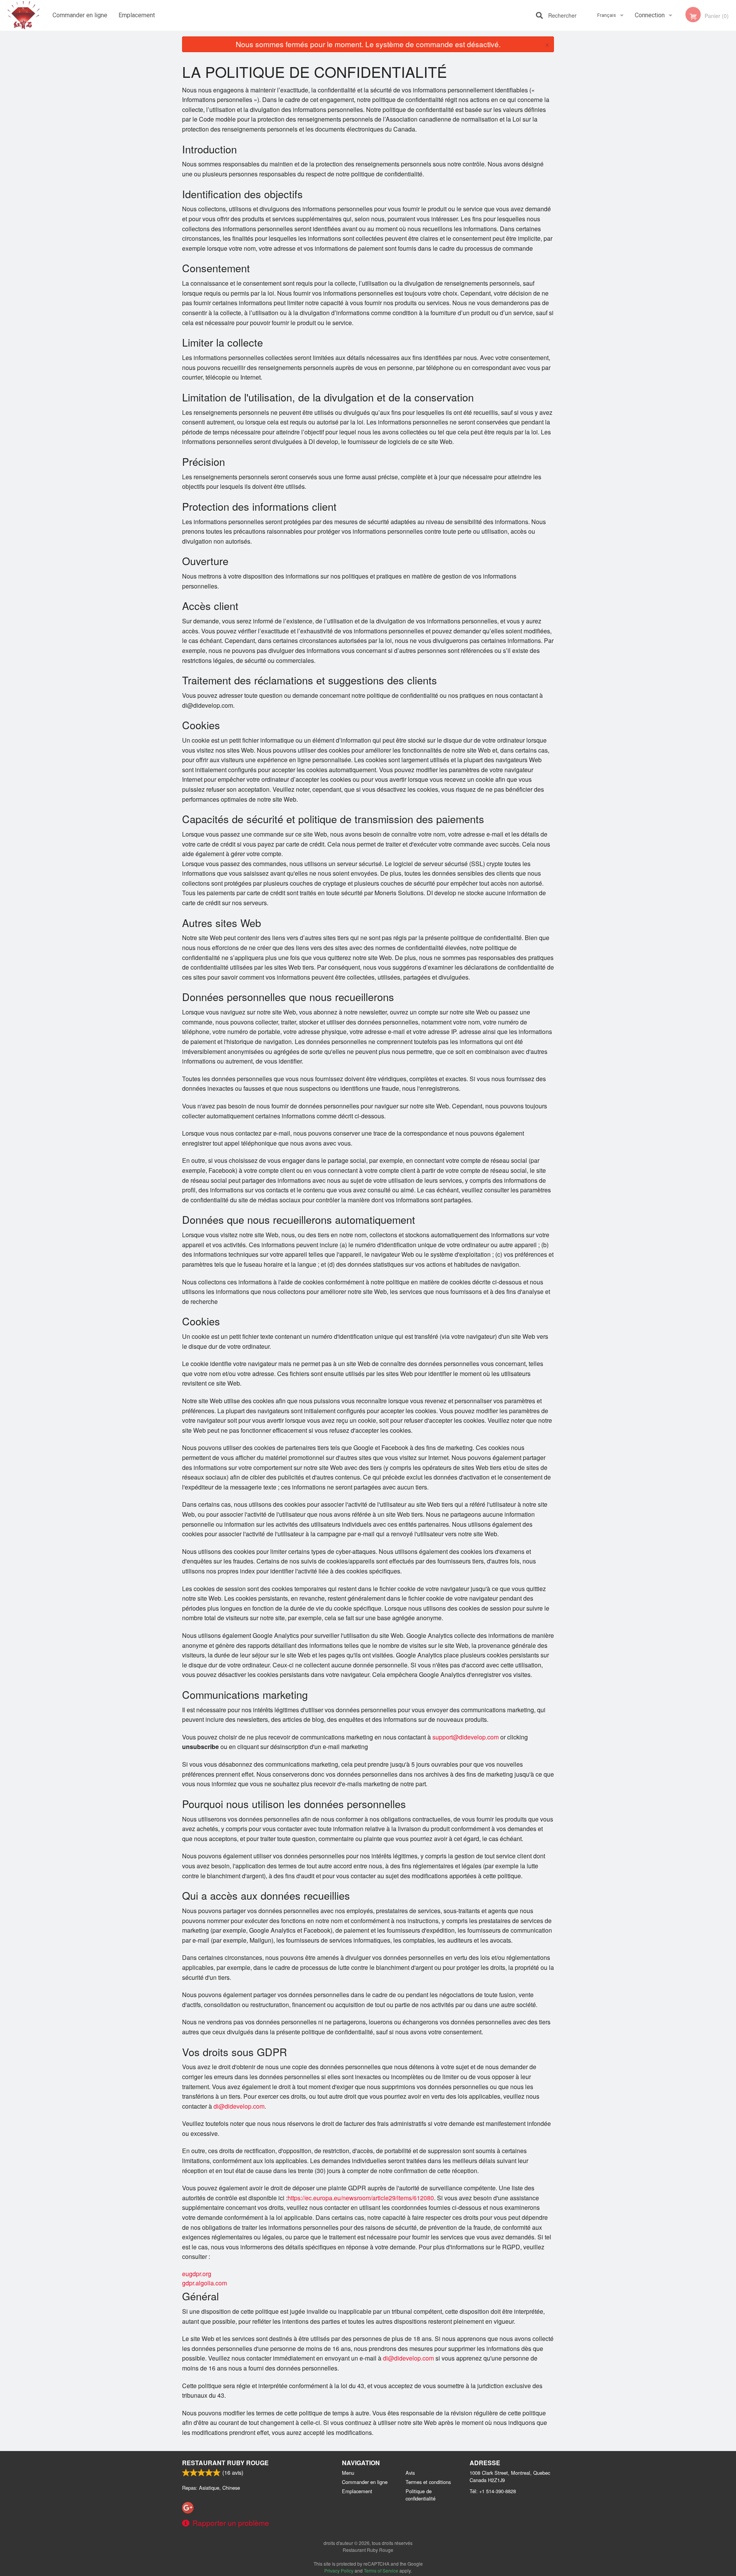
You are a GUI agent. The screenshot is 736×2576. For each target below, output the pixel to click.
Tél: (493, 2491)
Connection (650, 15)
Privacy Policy (339, 2570)
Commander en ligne (80, 15)
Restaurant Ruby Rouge (225, 2463)
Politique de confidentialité (421, 2495)
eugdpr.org (197, 2274)
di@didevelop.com (238, 2106)
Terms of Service (381, 2570)
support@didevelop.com (465, 1737)
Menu (348, 2473)
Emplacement (137, 15)
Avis (410, 2473)
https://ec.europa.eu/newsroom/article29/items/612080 (361, 2198)
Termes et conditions (428, 2482)
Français (607, 15)
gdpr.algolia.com (205, 2283)
